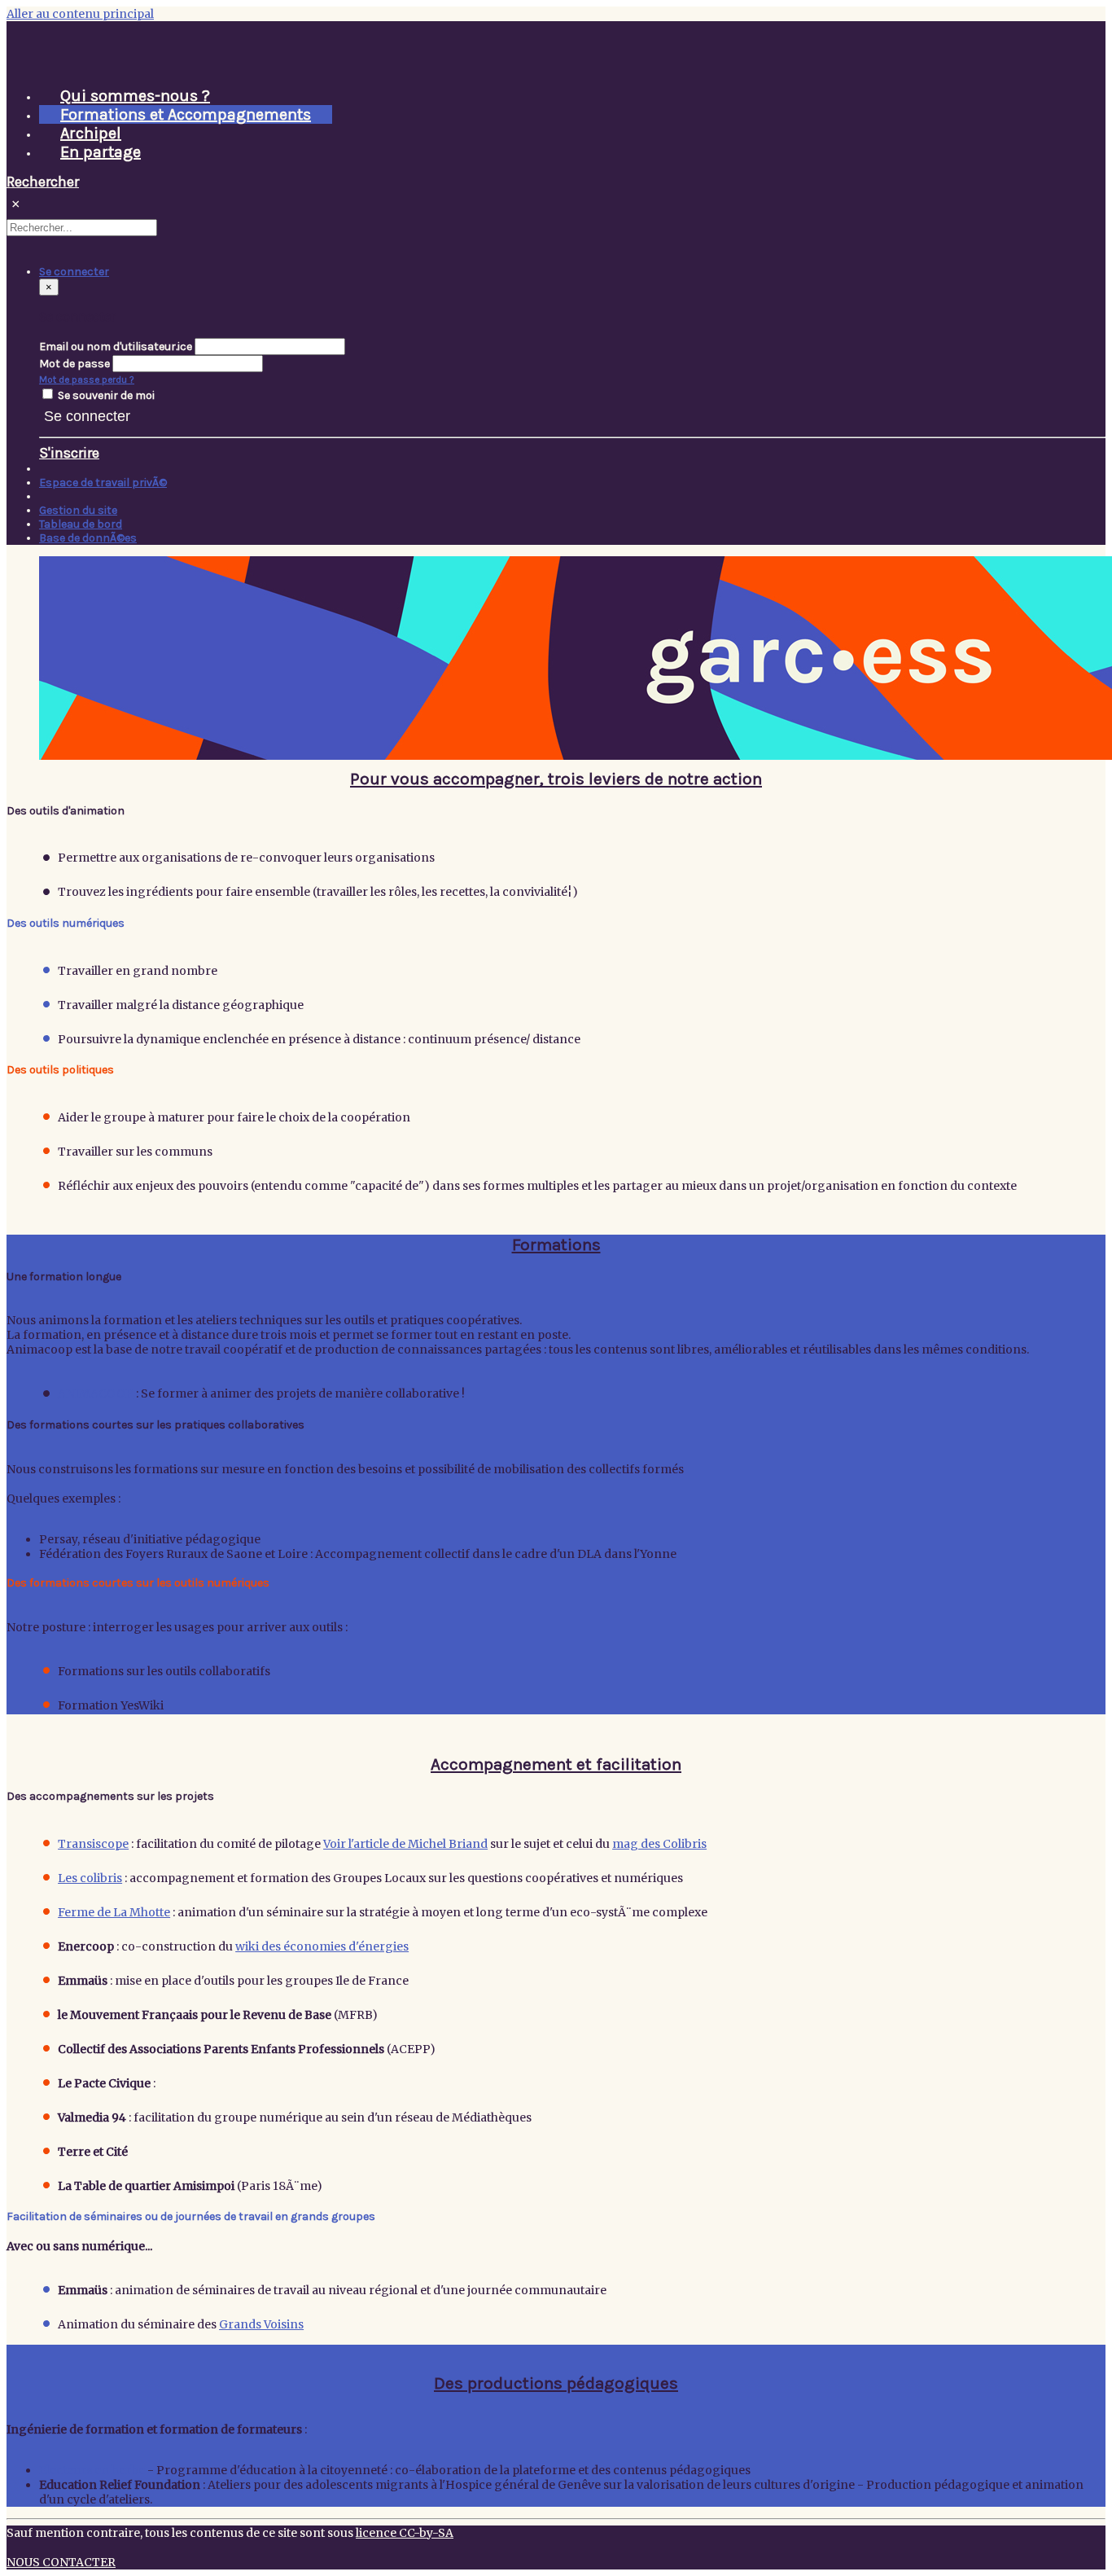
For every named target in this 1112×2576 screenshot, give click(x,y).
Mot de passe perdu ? (87, 380)
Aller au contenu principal (80, 14)
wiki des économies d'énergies (322, 1946)
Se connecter (87, 416)
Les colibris (90, 1878)
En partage (101, 152)
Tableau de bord (81, 524)
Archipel (91, 133)
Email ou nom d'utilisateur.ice (116, 347)
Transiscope (93, 1844)
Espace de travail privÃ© (103, 483)
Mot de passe (74, 364)
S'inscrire (69, 453)
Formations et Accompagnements (186, 114)
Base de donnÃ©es (88, 538)
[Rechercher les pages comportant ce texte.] (164, 231)
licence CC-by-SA (405, 2533)
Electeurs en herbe (92, 2470)
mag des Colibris (659, 1844)
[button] (74, 272)
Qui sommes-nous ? (135, 96)
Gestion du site (78, 510)
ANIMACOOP (96, 1393)
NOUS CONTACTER (61, 2562)
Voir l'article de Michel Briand (405, 1844)
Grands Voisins (261, 2324)
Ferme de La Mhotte (114, 1912)
